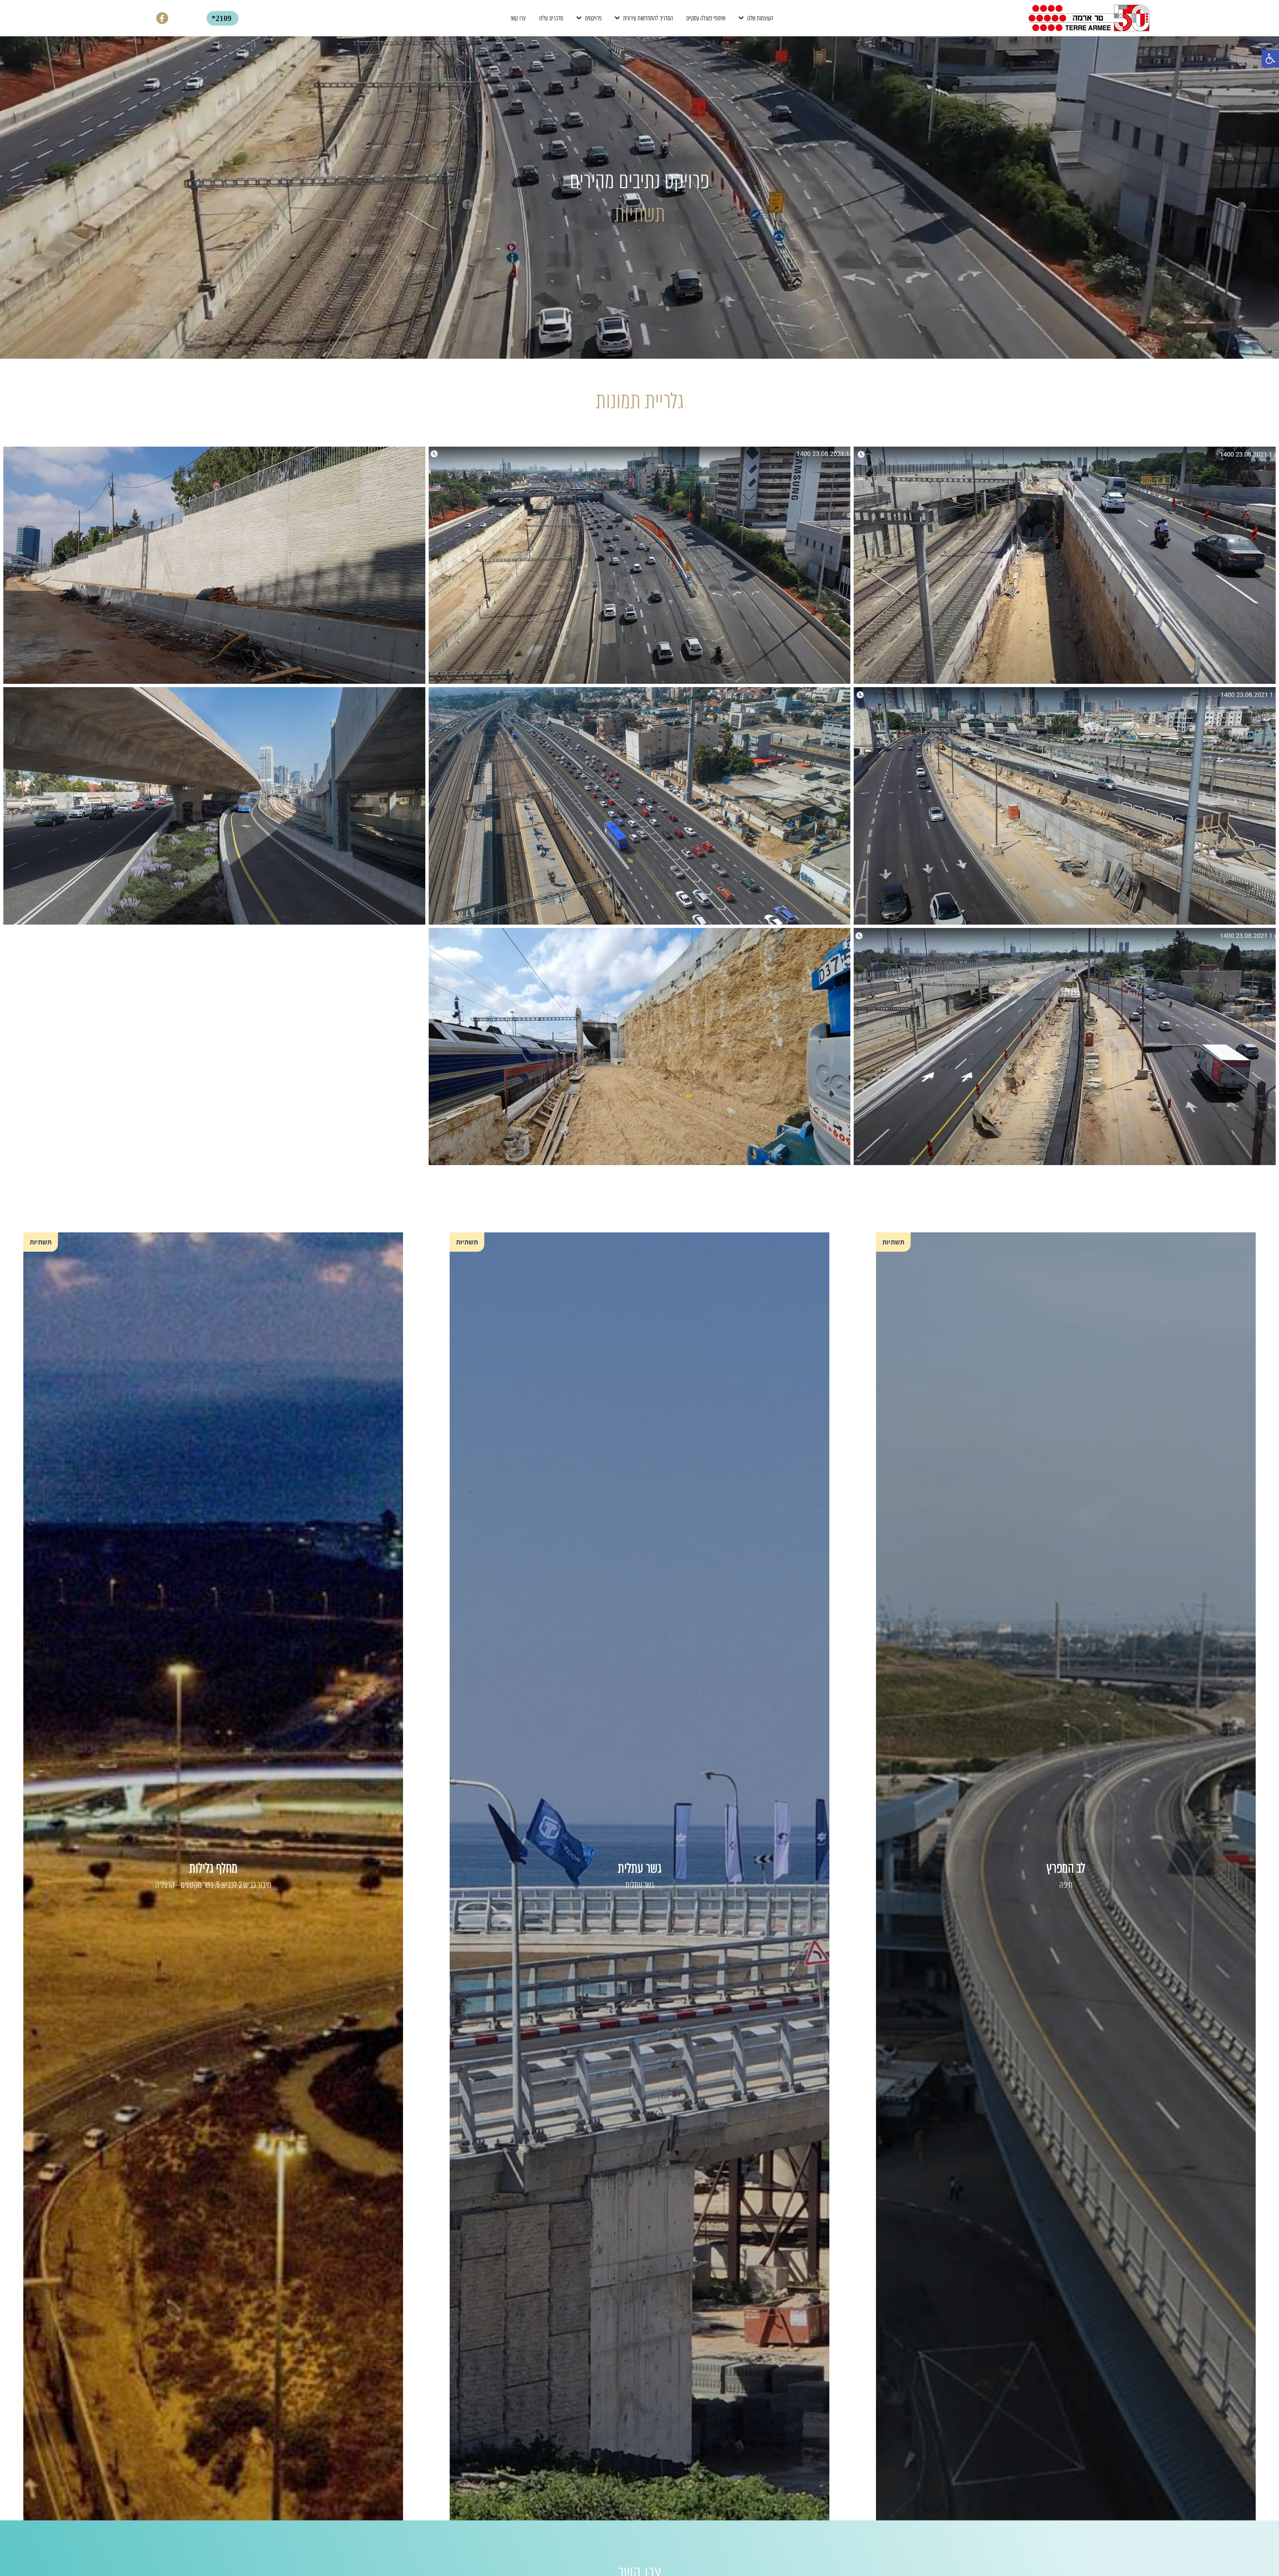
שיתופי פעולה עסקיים (706, 18)
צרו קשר (518, 18)
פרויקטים (593, 18)
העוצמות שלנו (760, 18)
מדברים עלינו (551, 18)
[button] (1270, 59)
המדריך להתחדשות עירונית (648, 18)
